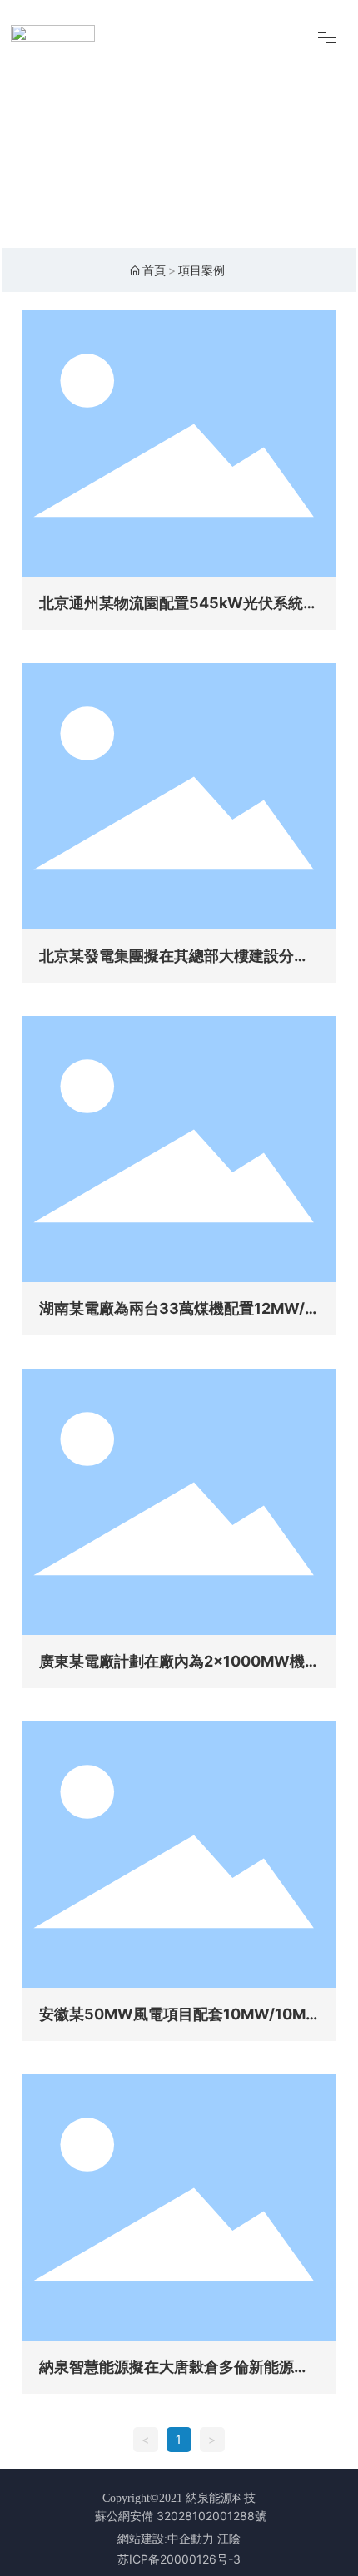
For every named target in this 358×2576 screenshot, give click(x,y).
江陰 (229, 2539)
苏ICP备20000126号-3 (179, 2559)
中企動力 (191, 2539)
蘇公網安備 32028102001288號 (181, 2516)
